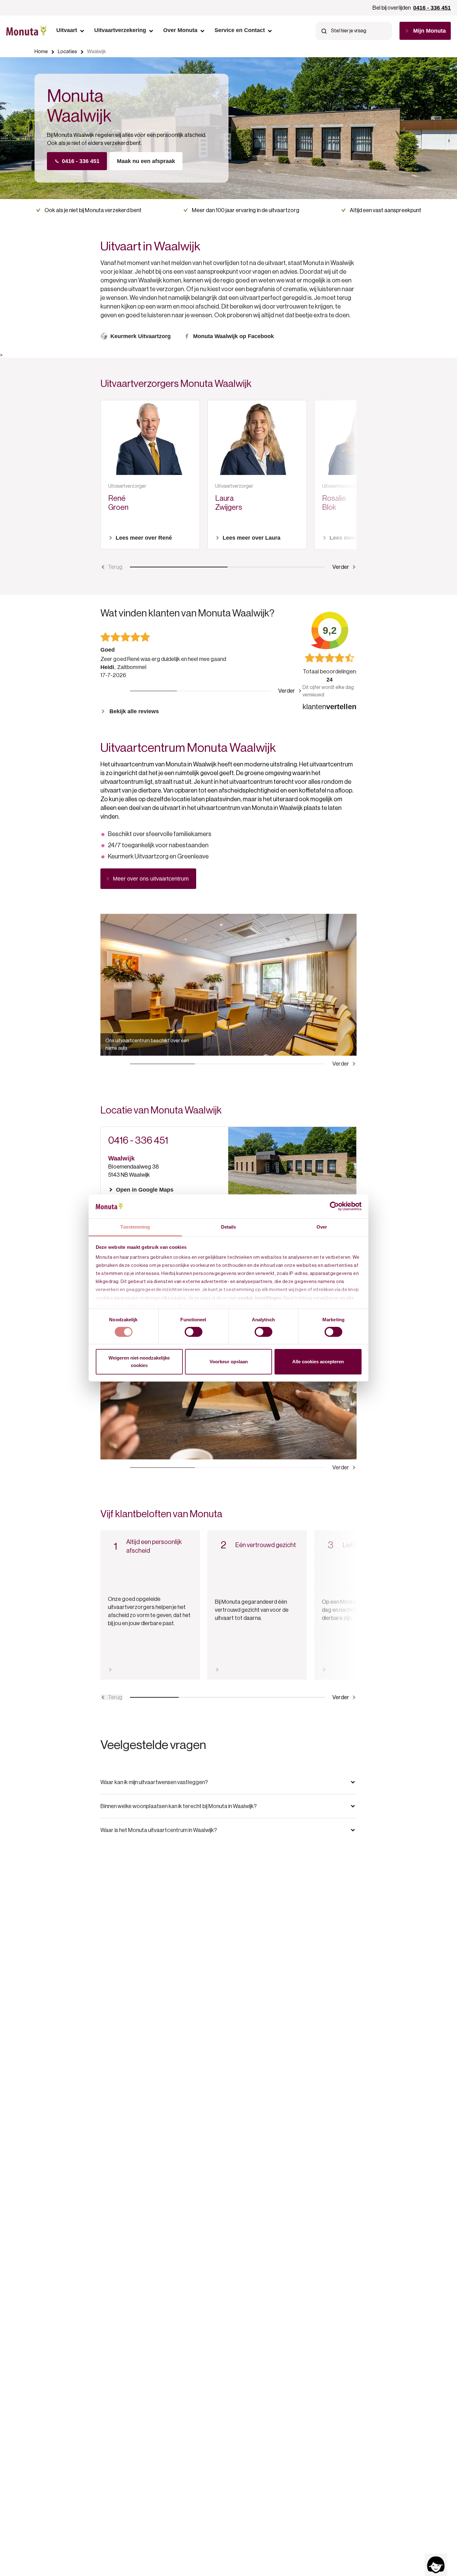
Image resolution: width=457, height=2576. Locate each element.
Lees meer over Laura (252, 538)
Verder (341, 567)
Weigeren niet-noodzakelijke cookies (139, 1362)
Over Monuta (180, 30)
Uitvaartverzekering (120, 30)
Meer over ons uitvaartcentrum (151, 879)
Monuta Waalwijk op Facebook (233, 336)
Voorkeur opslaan (229, 1362)
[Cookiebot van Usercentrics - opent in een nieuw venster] (334, 1206)
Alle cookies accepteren (318, 1362)
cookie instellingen (260, 1298)
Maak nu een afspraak (146, 161)
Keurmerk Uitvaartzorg (141, 336)
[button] (228, 1782)
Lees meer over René (144, 538)
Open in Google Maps (145, 1190)
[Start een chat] (436, 2565)
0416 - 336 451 (432, 8)
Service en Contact (240, 30)
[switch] (194, 1332)
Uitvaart (67, 30)
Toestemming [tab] (135, 1227)
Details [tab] (229, 1227)
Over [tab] (322, 1227)
